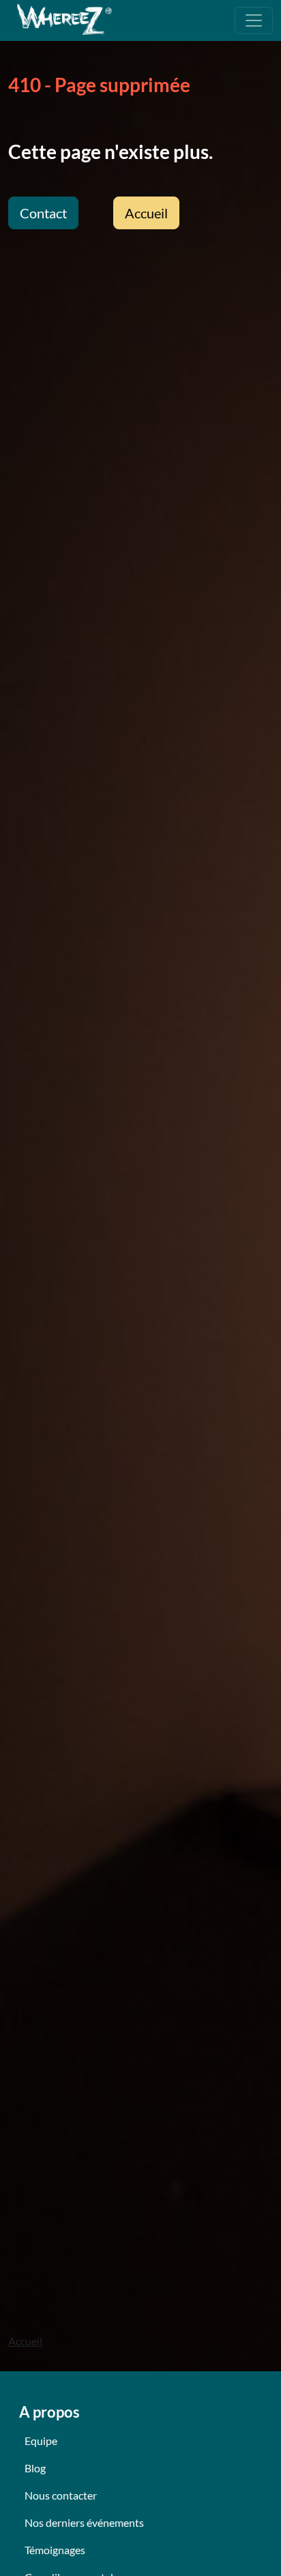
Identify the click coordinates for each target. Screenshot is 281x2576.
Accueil (146, 213)
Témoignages (55, 2550)
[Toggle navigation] (254, 20)
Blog (35, 2468)
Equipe (41, 2441)
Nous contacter (61, 2495)
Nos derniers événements (84, 2522)
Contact (43, 213)
